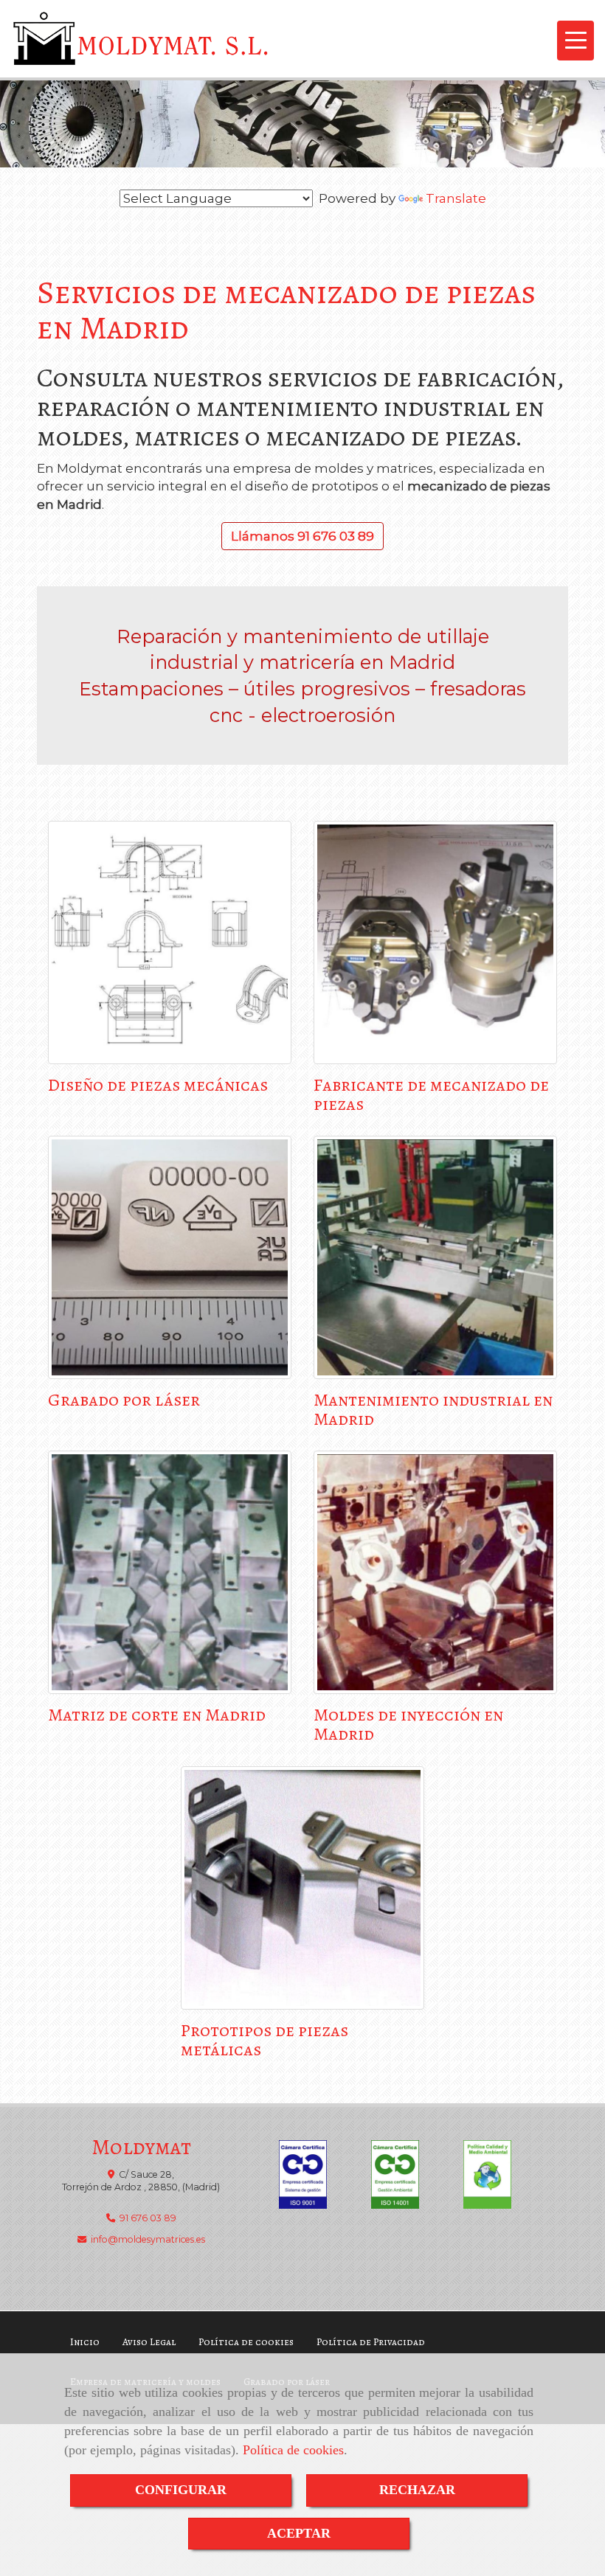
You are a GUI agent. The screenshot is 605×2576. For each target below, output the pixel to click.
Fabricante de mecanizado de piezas (431, 1094)
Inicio (85, 2342)
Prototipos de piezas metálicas (265, 2040)
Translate (456, 198)
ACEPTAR (299, 2533)
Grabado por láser (124, 1400)
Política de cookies (293, 2450)
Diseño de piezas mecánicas (158, 1085)
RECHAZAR (417, 2490)
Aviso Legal (149, 2342)
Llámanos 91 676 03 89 (302, 536)
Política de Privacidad (371, 2342)
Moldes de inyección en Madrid (408, 1724)
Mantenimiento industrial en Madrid (433, 1409)
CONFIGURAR (181, 2490)
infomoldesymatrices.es (148, 2239)
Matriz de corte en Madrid (157, 1715)
